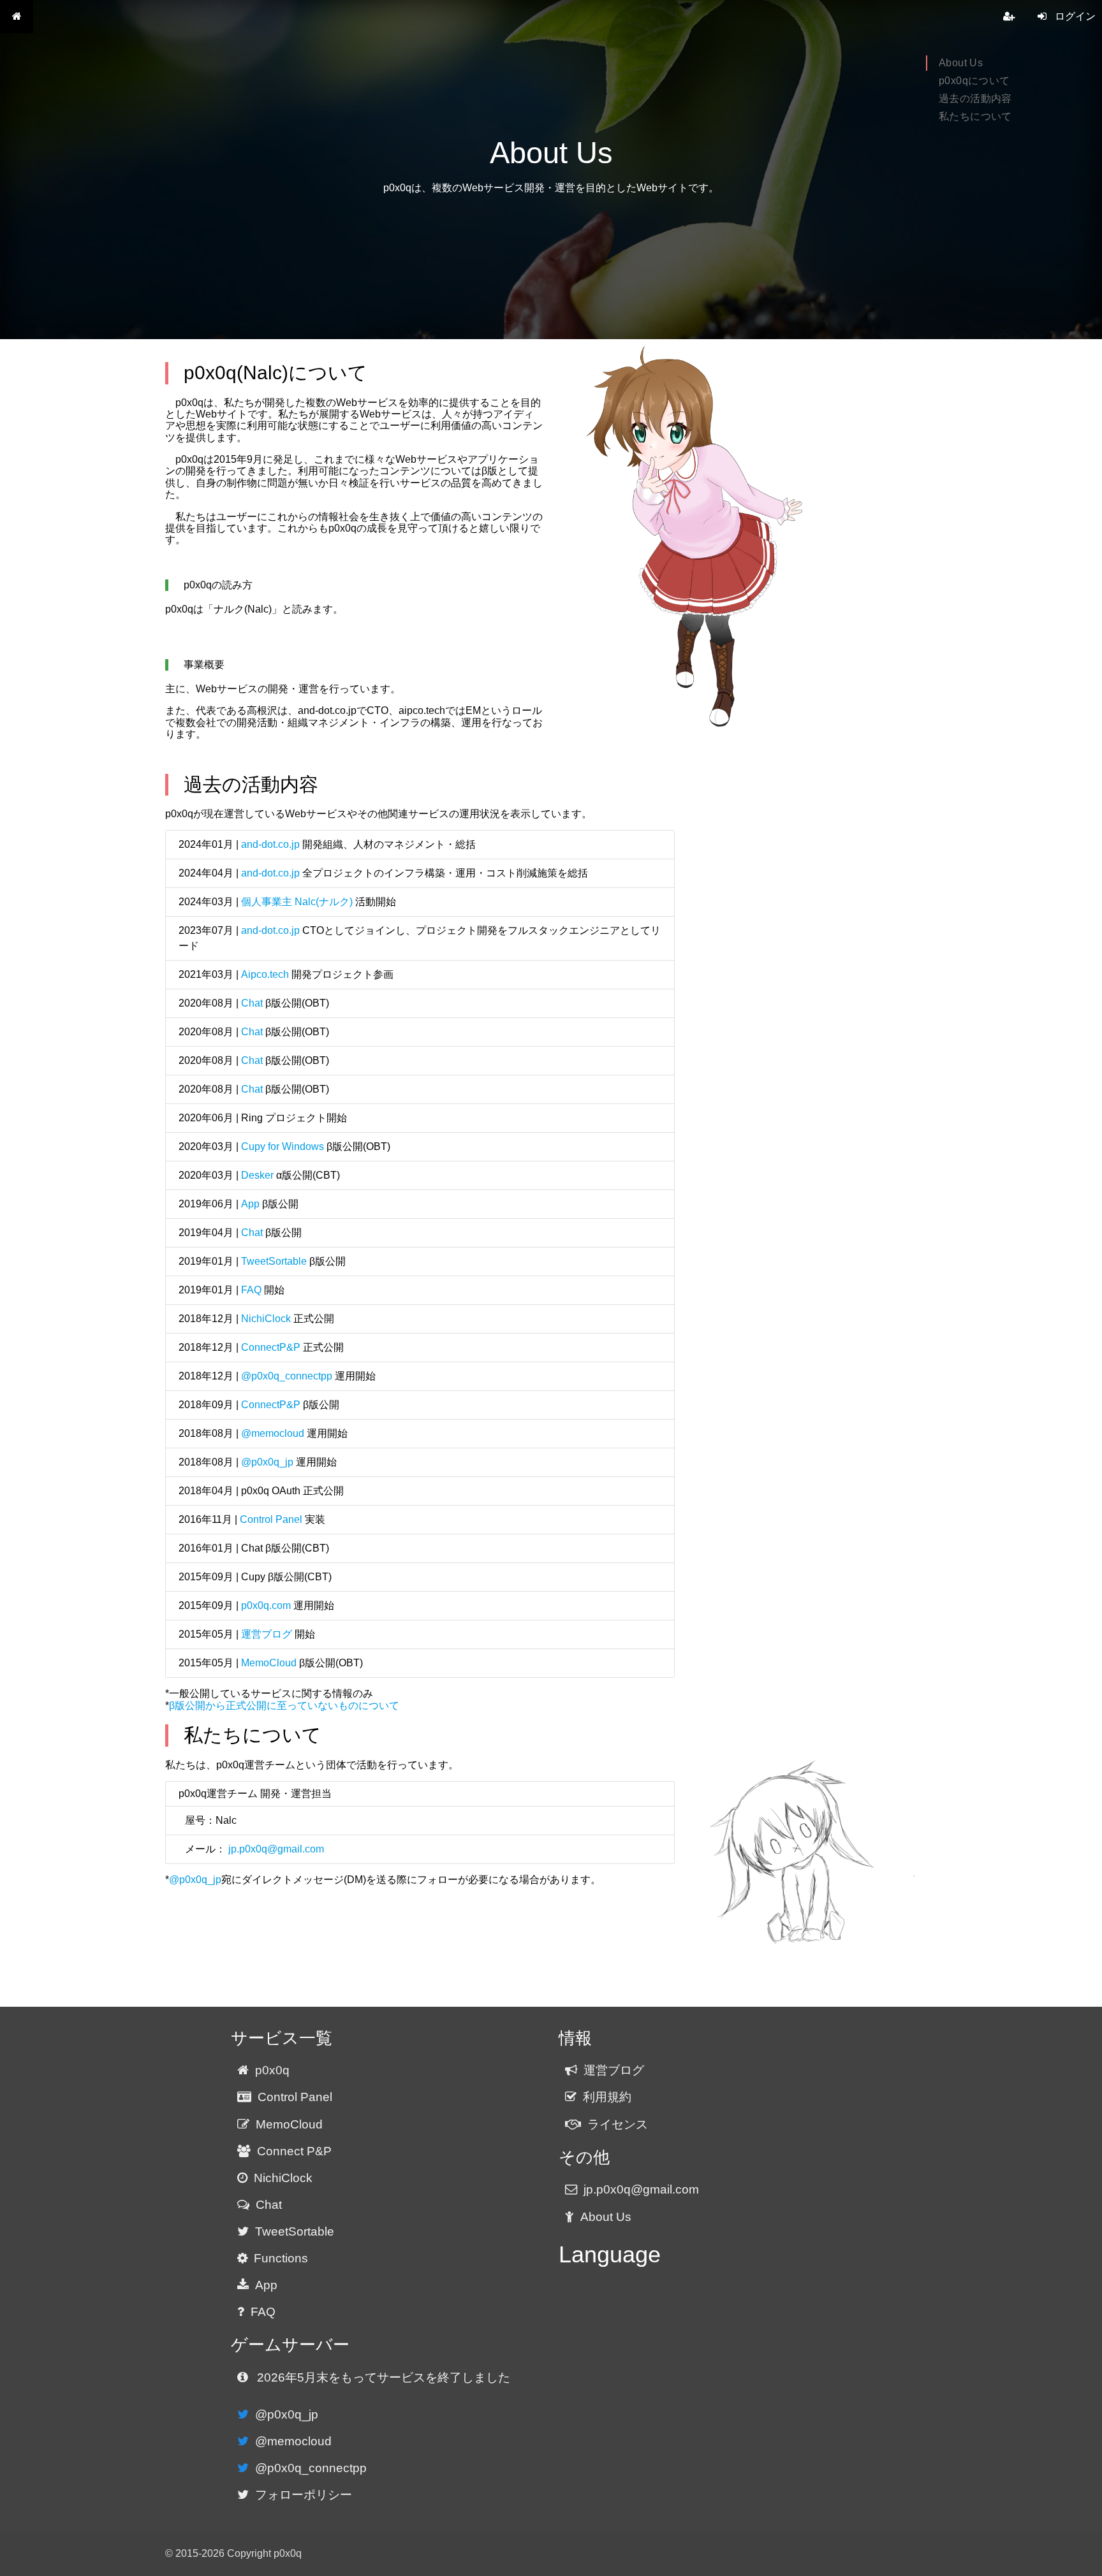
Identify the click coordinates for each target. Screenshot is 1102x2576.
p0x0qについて (974, 81)
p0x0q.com (266, 1605)
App (250, 1204)
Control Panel (271, 1519)
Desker (257, 1175)
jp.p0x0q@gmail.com (276, 1849)
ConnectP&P (271, 1347)
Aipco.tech (265, 974)
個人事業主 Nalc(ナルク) (297, 902)
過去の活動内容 (975, 98)
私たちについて (975, 116)
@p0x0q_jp (267, 1462)
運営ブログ (267, 1634)
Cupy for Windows (283, 1146)
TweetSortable (274, 1261)
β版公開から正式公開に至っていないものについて (284, 1706)
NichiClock (266, 1319)
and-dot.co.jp (270, 844)
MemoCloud (269, 1663)
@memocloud (273, 1433)
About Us (961, 63)
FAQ (251, 1290)
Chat (252, 1003)
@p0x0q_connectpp (287, 1376)
